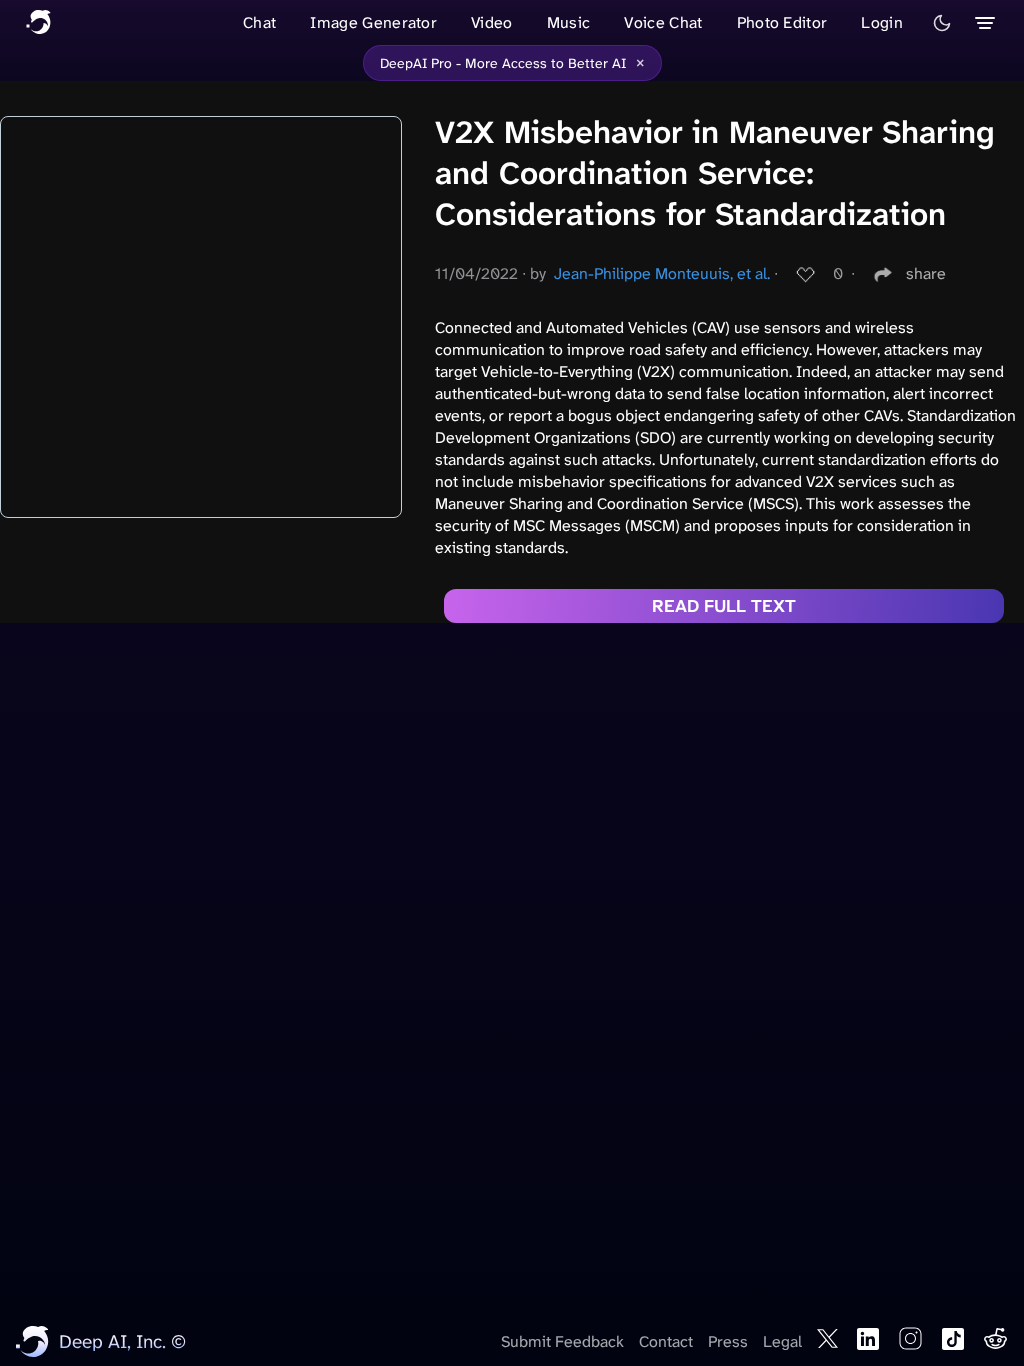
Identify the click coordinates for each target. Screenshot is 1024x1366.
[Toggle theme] (942, 23)
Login (882, 22)
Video (492, 22)
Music (569, 22)
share (926, 273)
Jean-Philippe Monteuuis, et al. (662, 273)
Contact (666, 1341)
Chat (259, 22)
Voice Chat (663, 22)
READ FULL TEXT (724, 606)
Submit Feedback (562, 1341)
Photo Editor (782, 22)
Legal (782, 1341)
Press (728, 1341)
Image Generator (373, 22)
